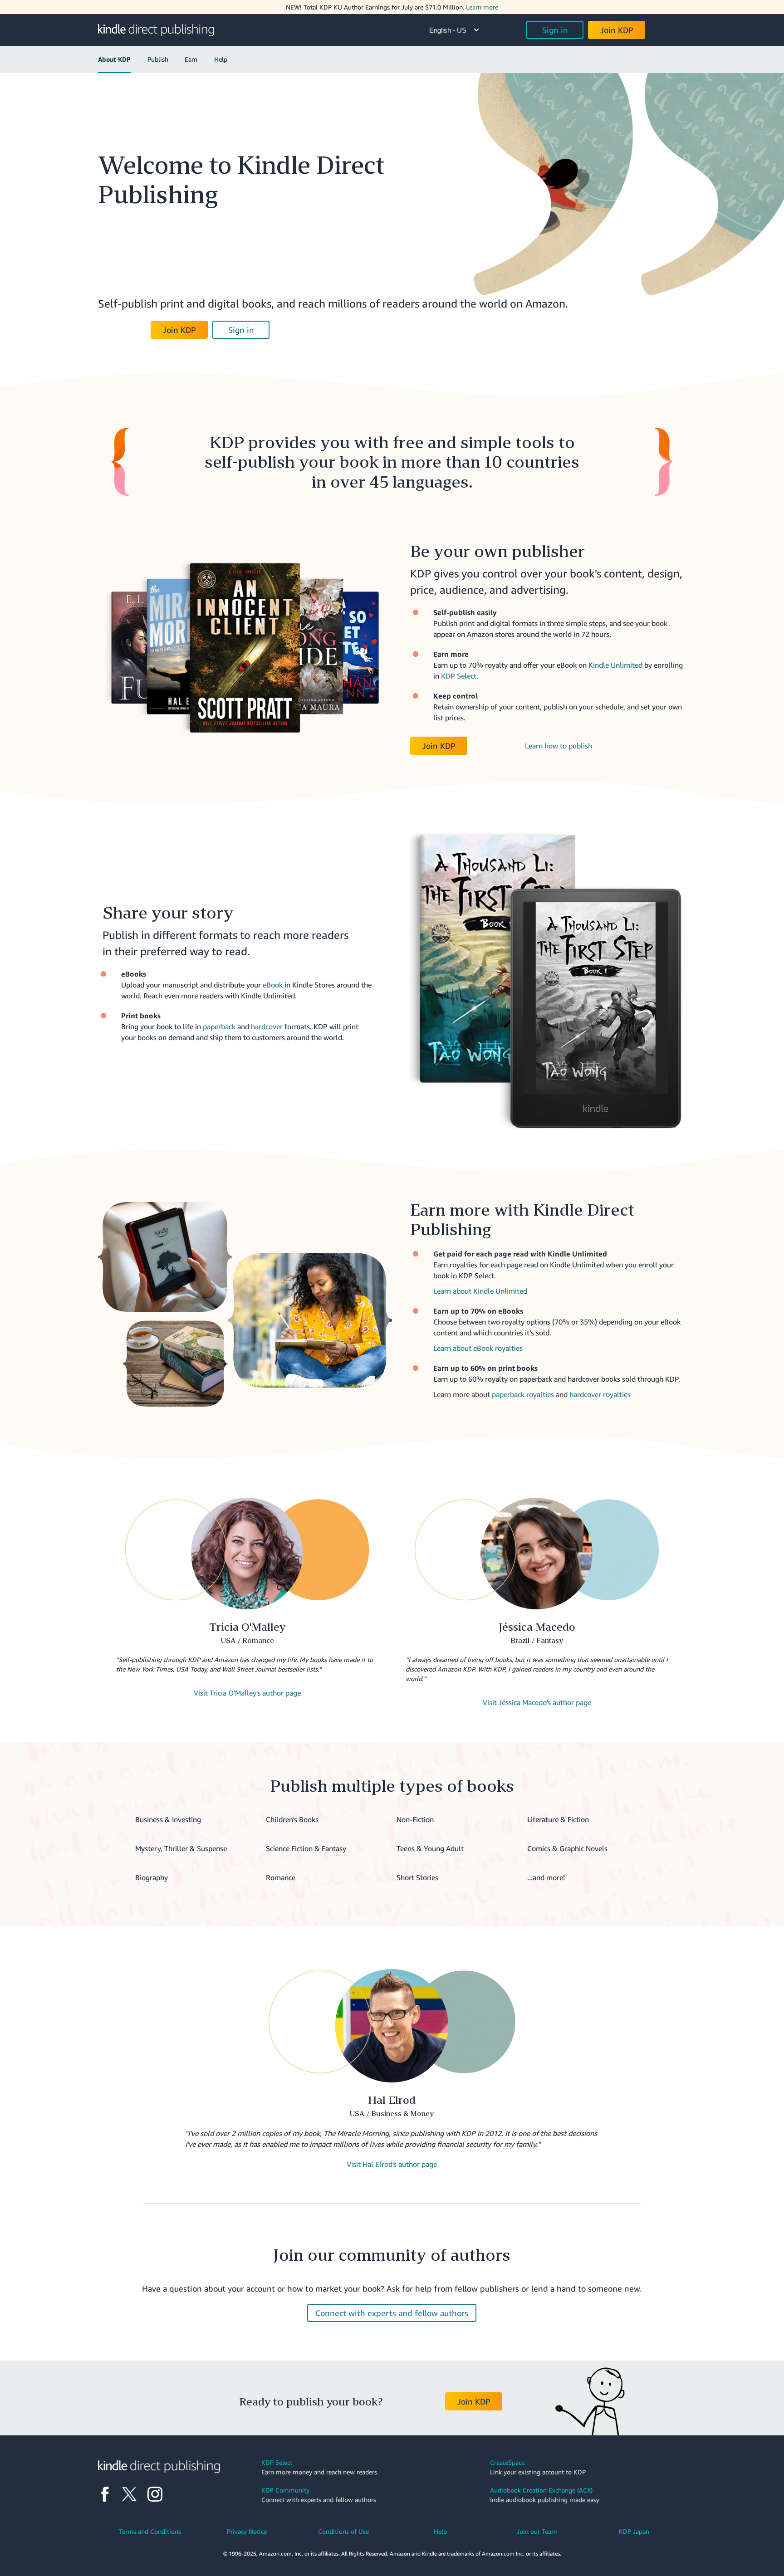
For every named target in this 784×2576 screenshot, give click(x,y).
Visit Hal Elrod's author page (392, 2164)
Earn (191, 59)
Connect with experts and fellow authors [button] (392, 2313)
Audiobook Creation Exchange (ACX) (541, 2490)
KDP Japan (634, 2531)
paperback (219, 1026)
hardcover (267, 1026)
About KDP (114, 59)
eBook (273, 985)
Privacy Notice (247, 2531)
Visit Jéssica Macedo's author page (537, 1702)
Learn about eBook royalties (478, 1348)
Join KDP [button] (617, 30)
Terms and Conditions (150, 2531)
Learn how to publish (559, 746)
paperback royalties (523, 1394)
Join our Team (537, 2531)
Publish (158, 59)
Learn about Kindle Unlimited (480, 1291)
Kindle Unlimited (615, 665)
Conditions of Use (343, 2531)
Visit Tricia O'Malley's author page (247, 1693)
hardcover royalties (600, 1394)
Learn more (482, 7)
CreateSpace (507, 2462)
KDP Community (285, 2490)
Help (221, 59)
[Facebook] (105, 2494)
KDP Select (459, 676)
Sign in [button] (555, 30)
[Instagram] (155, 2494)
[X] (130, 2494)
